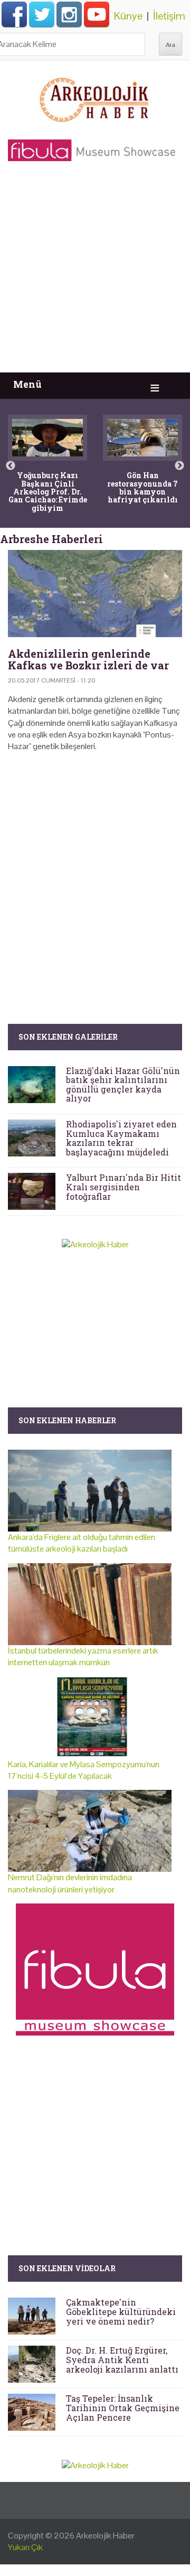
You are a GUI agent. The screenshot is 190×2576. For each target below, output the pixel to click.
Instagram (69, 14)
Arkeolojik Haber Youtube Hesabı (97, 14)
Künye (128, 16)
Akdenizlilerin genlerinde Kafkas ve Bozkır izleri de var (88, 659)
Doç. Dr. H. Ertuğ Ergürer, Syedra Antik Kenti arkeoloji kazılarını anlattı (122, 2359)
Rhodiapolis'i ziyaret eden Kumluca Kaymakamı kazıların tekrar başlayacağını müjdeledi (121, 1138)
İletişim (169, 16)
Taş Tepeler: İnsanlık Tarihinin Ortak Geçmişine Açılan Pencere (123, 2407)
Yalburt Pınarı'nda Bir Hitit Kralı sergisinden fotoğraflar (123, 1187)
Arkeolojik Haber (105, 2536)
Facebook (14, 14)
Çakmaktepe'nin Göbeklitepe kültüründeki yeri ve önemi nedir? (121, 2311)
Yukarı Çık (25, 2547)
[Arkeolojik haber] (95, 97)
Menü (27, 384)
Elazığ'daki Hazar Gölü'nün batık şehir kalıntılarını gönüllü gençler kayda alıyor (123, 1085)
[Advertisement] (95, 272)
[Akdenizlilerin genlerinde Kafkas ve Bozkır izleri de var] (95, 594)
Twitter (42, 14)
